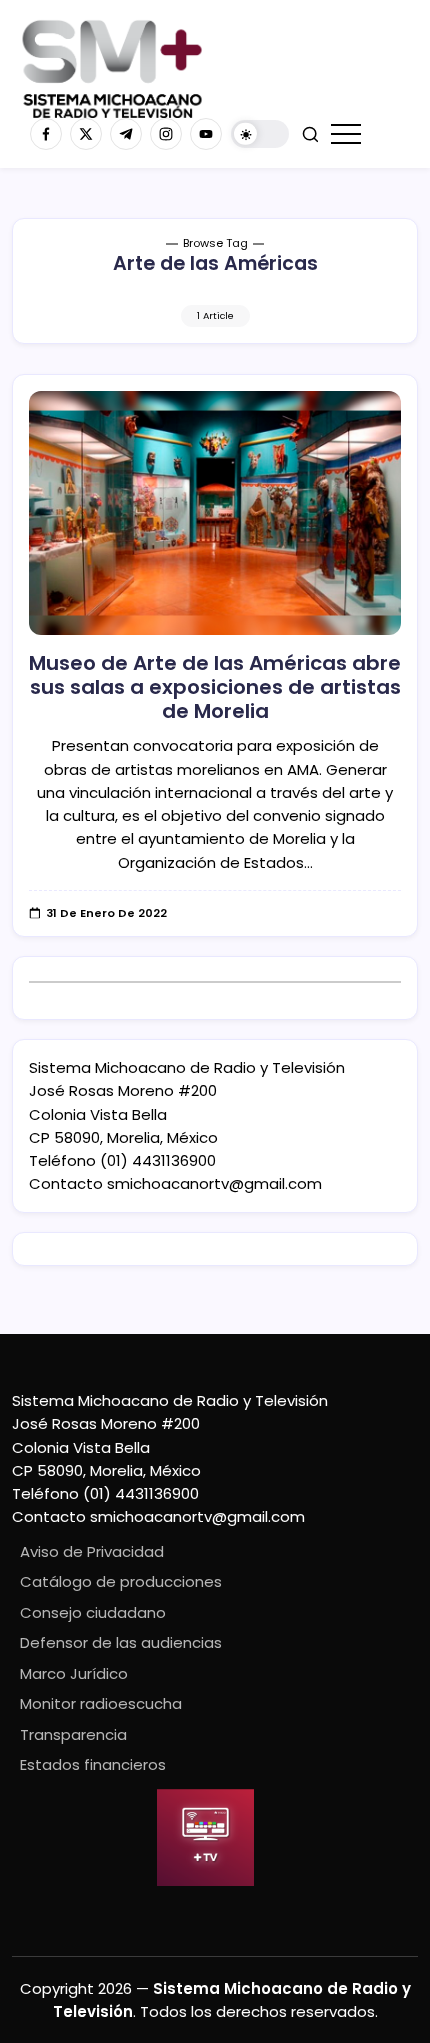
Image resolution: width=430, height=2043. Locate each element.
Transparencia (73, 1734)
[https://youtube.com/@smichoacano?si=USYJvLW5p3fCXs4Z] (206, 134)
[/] (86, 134)
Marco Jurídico (74, 1673)
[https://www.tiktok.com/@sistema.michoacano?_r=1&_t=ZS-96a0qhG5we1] (126, 134)
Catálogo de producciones (121, 1581)
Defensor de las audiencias (121, 1642)
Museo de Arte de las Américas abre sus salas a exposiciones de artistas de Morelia (215, 687)
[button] (260, 134)
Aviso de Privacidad (92, 1551)
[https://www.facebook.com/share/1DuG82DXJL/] (46, 134)
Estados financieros (93, 1764)
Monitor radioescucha (101, 1703)
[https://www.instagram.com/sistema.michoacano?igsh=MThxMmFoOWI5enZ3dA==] (166, 134)
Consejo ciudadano (93, 1612)
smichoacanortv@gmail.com (214, 1183)
